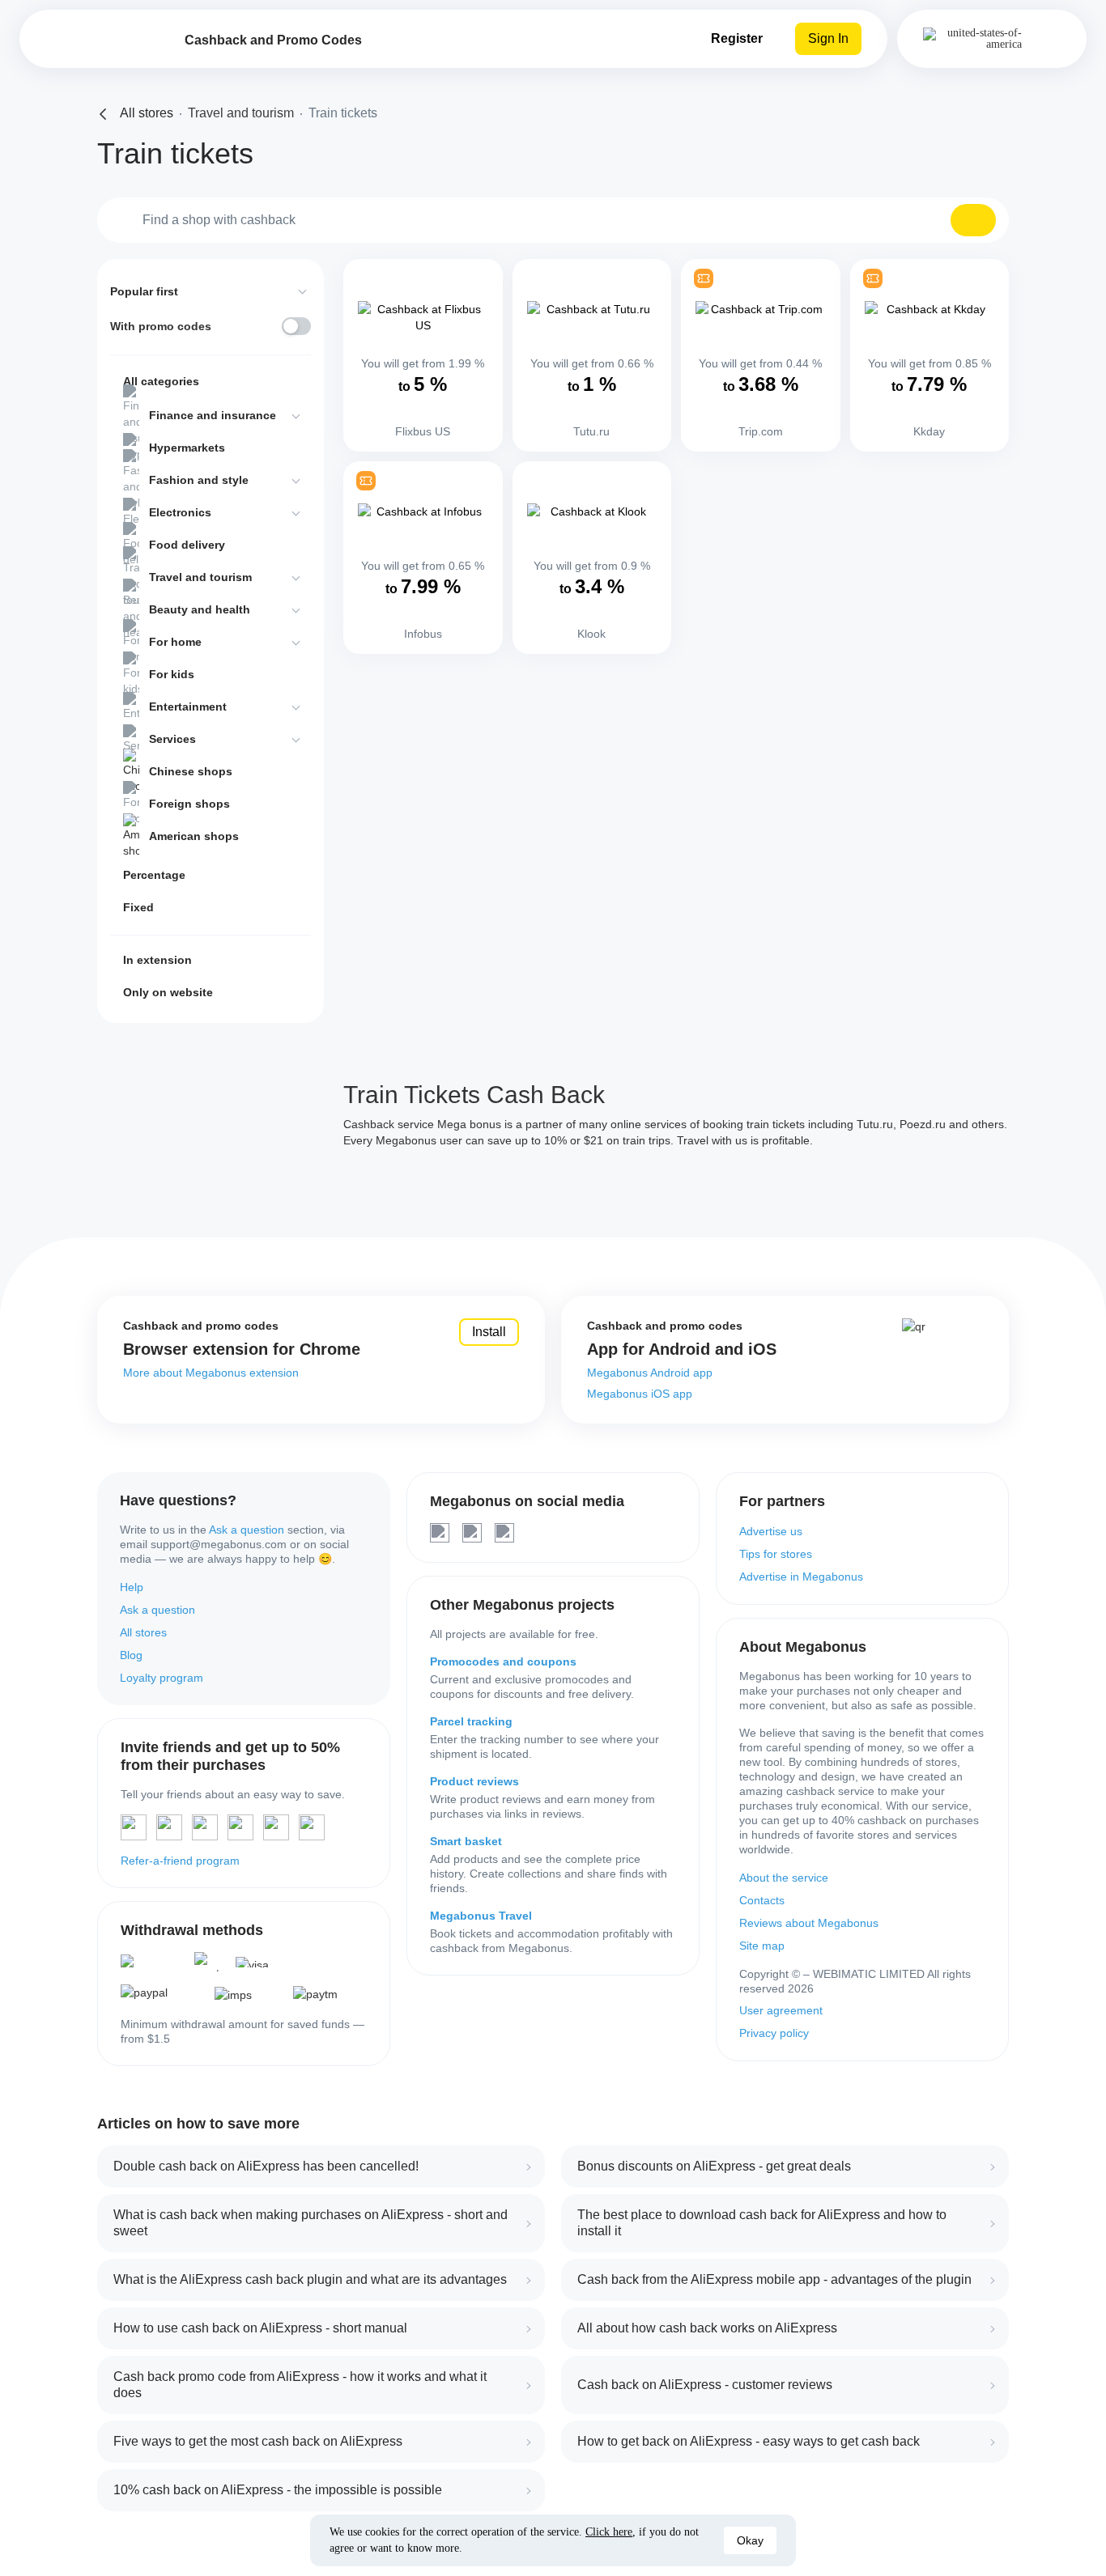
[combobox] (553, 220)
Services (172, 739)
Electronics (180, 512)
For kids (172, 674)
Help (132, 1587)
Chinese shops (191, 771)
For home (175, 642)
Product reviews (474, 1781)
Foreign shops (189, 804)
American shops (194, 836)
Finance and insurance (213, 415)
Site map (762, 1946)
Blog (131, 1655)
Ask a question (247, 1530)
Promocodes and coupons (503, 1661)
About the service (784, 1878)
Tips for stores (776, 1554)
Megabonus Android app (650, 1373)
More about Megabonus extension (211, 1373)
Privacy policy (774, 2033)
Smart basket (466, 1841)
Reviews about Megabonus (809, 1923)
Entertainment (188, 707)
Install (489, 1332)
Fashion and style (199, 480)
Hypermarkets (187, 448)
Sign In (828, 38)
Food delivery (187, 545)
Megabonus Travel (481, 1916)
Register (737, 38)
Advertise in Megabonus (801, 1577)
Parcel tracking (471, 1721)
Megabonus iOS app (640, 1394)
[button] (973, 220)
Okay (750, 2540)
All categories (161, 381)
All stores (143, 1632)
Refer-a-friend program (180, 1861)
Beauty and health (200, 609)
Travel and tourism (200, 577)
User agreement (781, 2010)
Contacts (762, 1900)
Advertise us (771, 1531)
